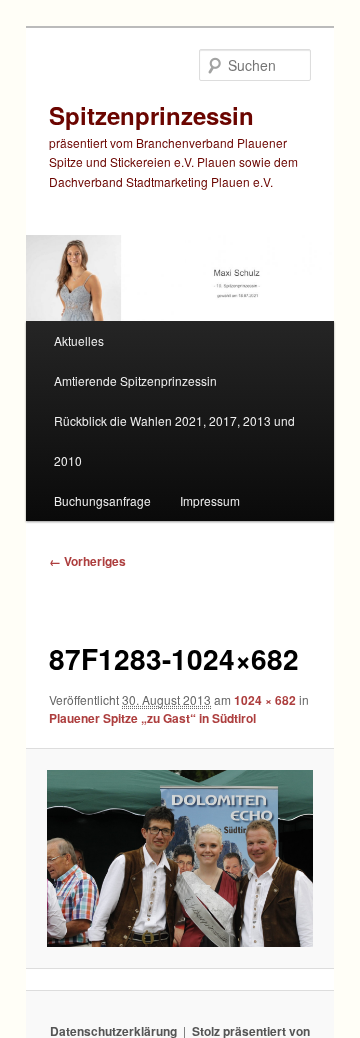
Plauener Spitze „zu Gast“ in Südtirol (152, 718)
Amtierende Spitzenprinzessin (135, 380)
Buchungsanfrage (102, 500)
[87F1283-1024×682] (179, 858)
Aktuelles (79, 340)
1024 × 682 (265, 700)
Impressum (210, 500)
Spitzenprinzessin (151, 115)
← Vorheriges (87, 561)
